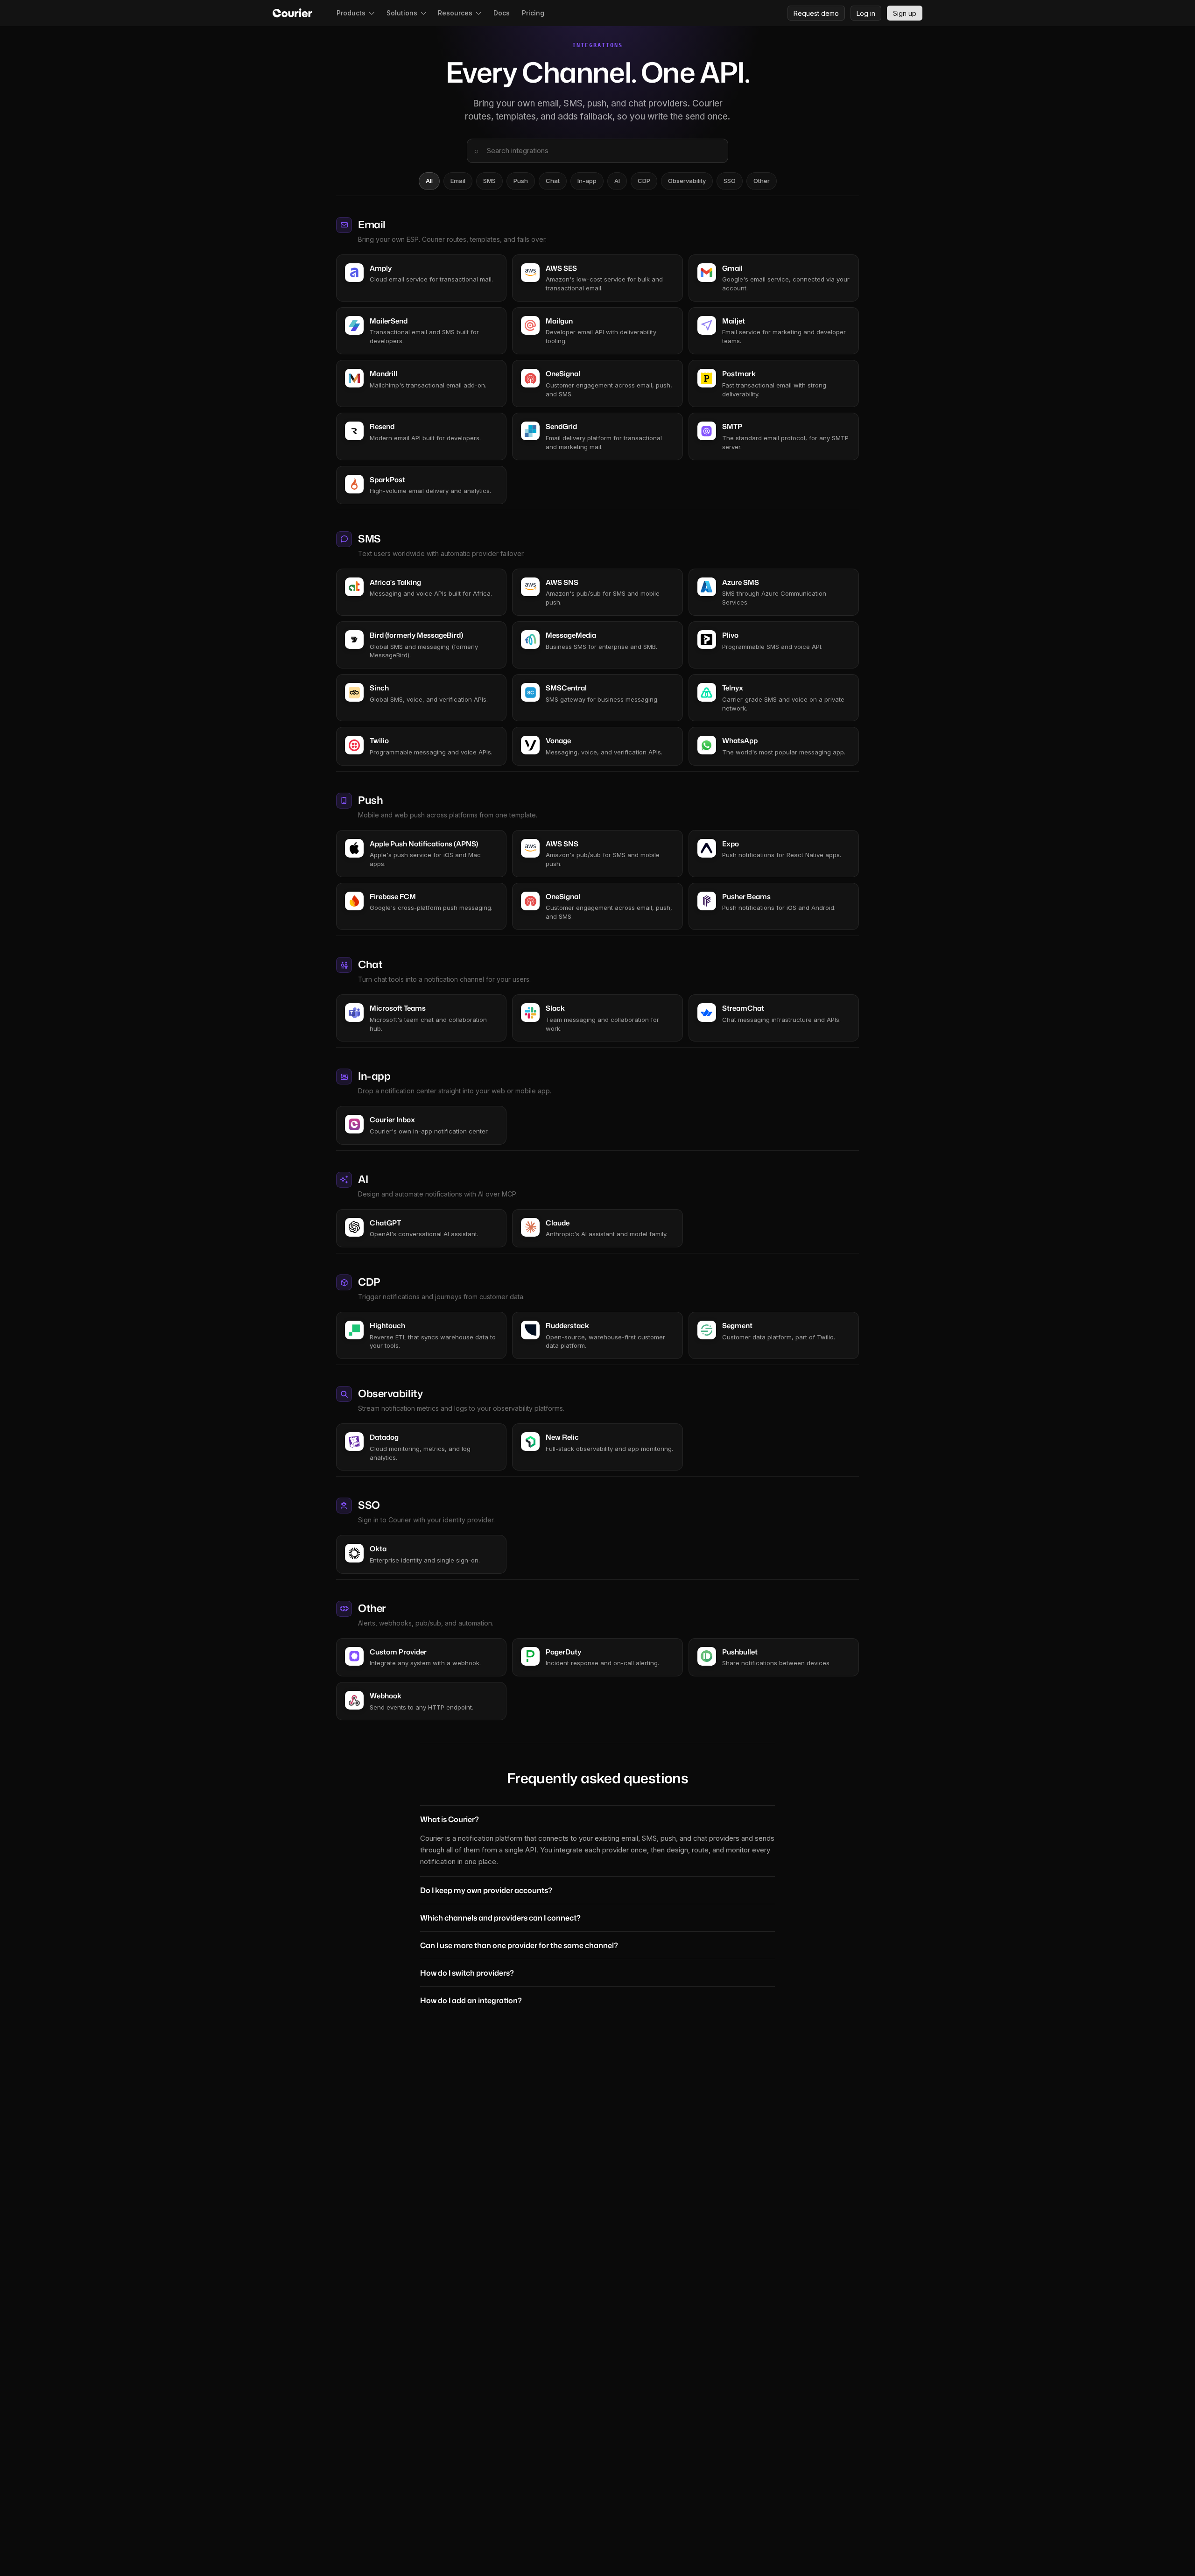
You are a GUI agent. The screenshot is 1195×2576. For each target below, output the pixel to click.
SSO (730, 181)
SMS (489, 181)
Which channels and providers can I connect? (500, 1918)
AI (617, 181)
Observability (687, 181)
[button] (355, 13)
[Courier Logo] (292, 13)
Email (458, 181)
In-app (587, 181)
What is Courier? (450, 1819)
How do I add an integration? (471, 2000)
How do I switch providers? (467, 1973)
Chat (553, 181)
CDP (644, 181)
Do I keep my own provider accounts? (486, 1890)
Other (762, 181)
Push (521, 181)
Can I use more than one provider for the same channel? (519, 1945)
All (429, 181)
